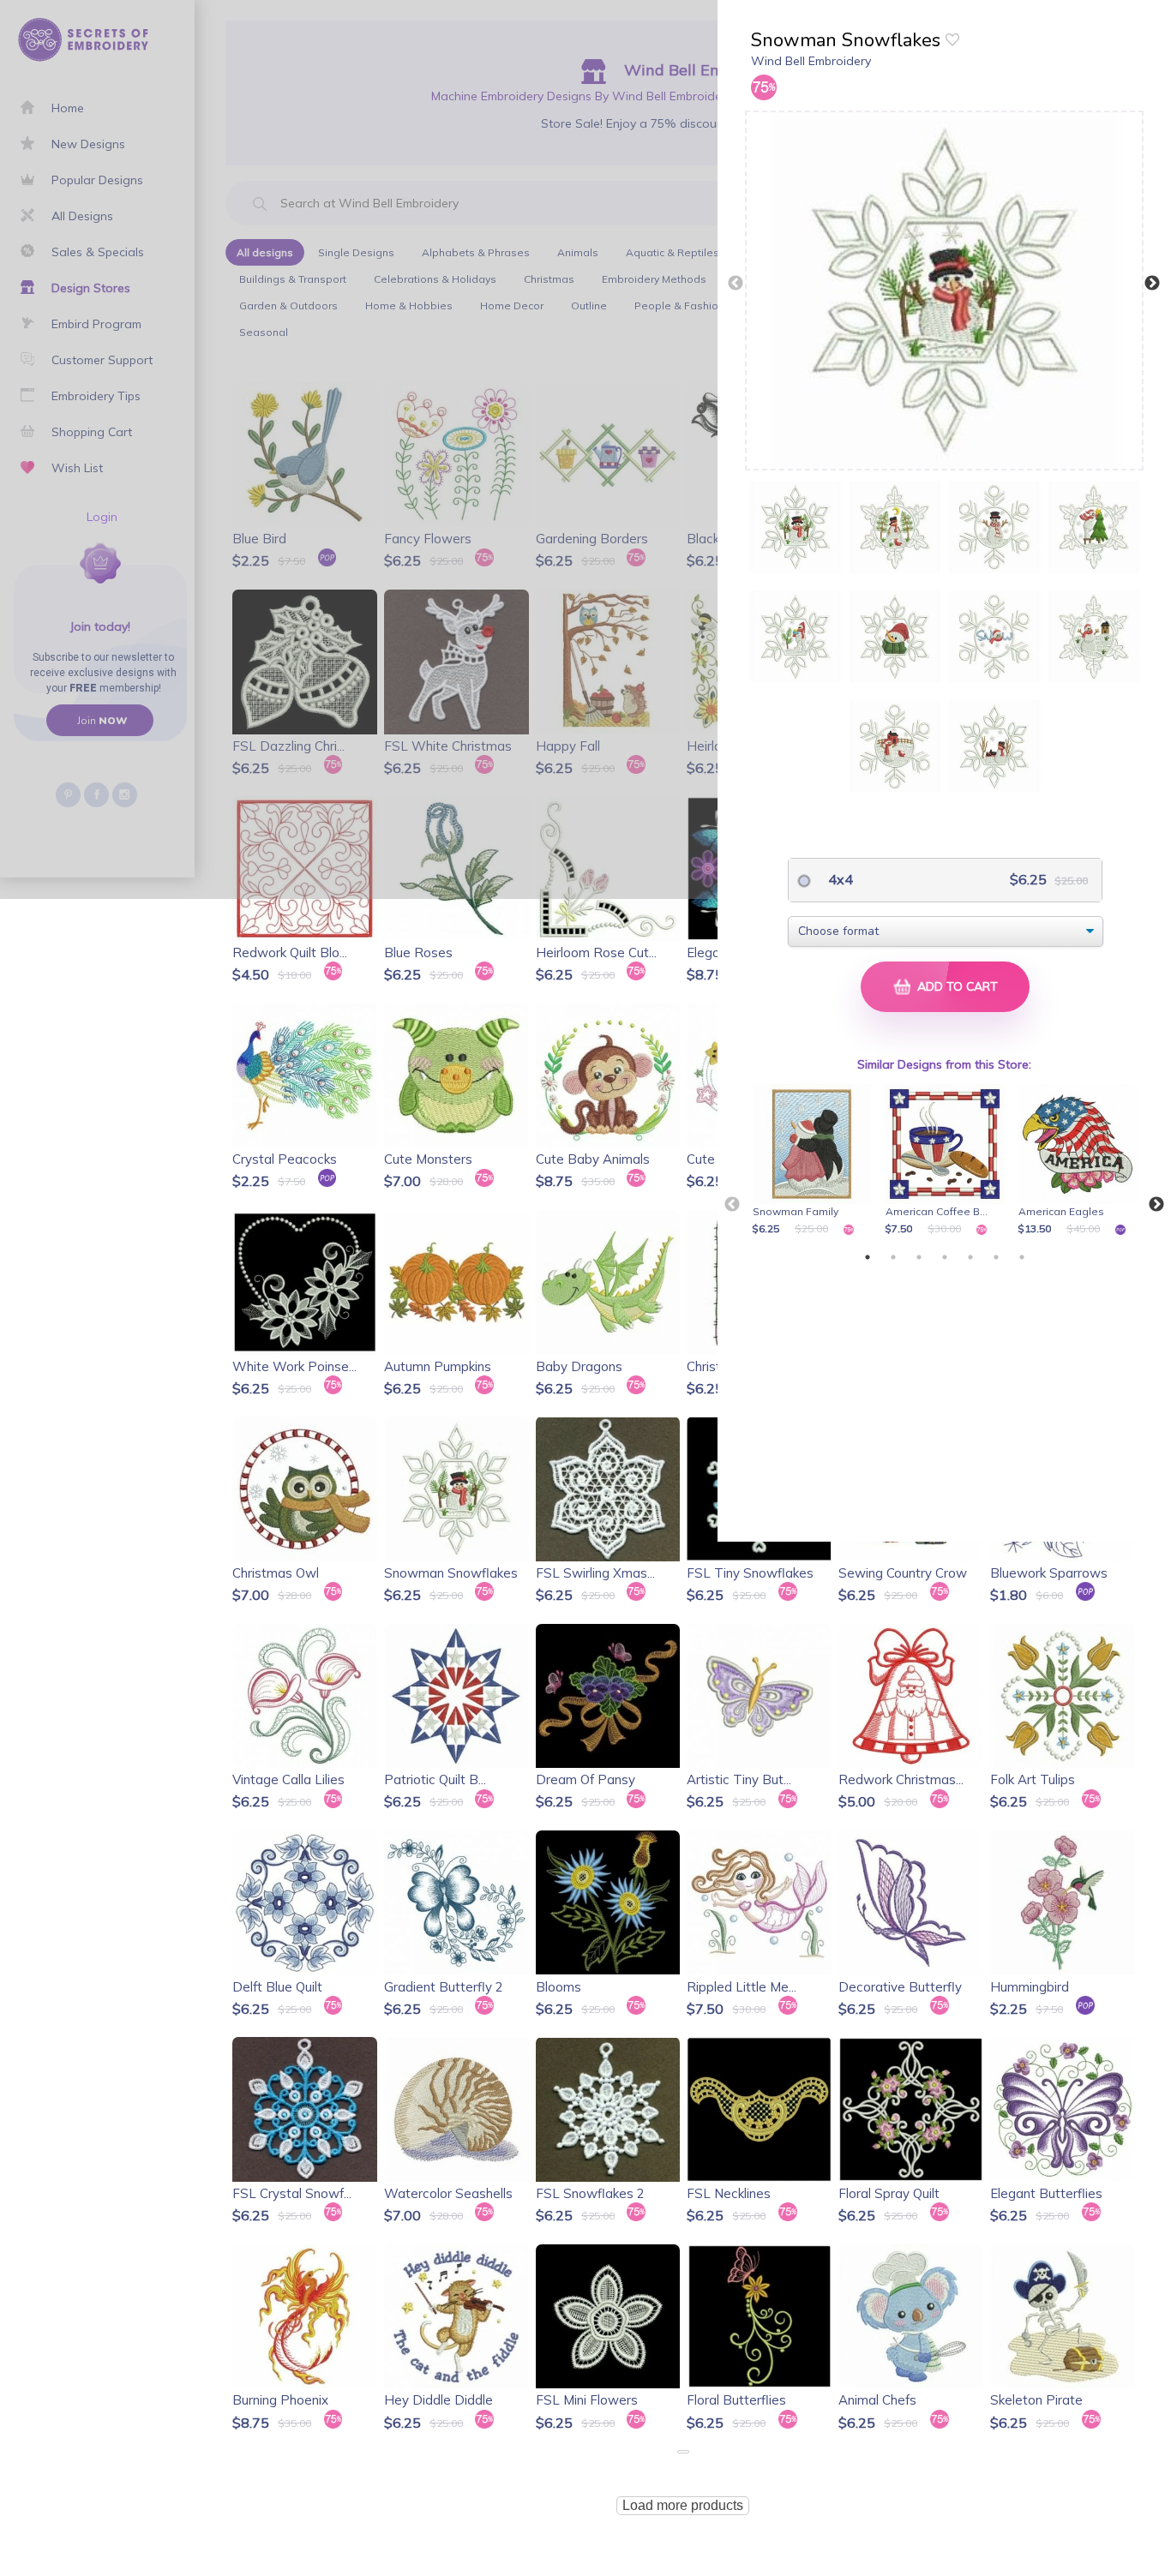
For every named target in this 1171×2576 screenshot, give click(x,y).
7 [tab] (1022, 1257)
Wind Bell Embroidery (811, 61)
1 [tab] (868, 1257)
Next (1152, 284)
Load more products (683, 2505)
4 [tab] (945, 1257)
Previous (736, 284)
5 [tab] (970, 1257)
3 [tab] (919, 1257)
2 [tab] (893, 1257)
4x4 (839, 879)
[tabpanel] (815, 1161)
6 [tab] (996, 1257)
